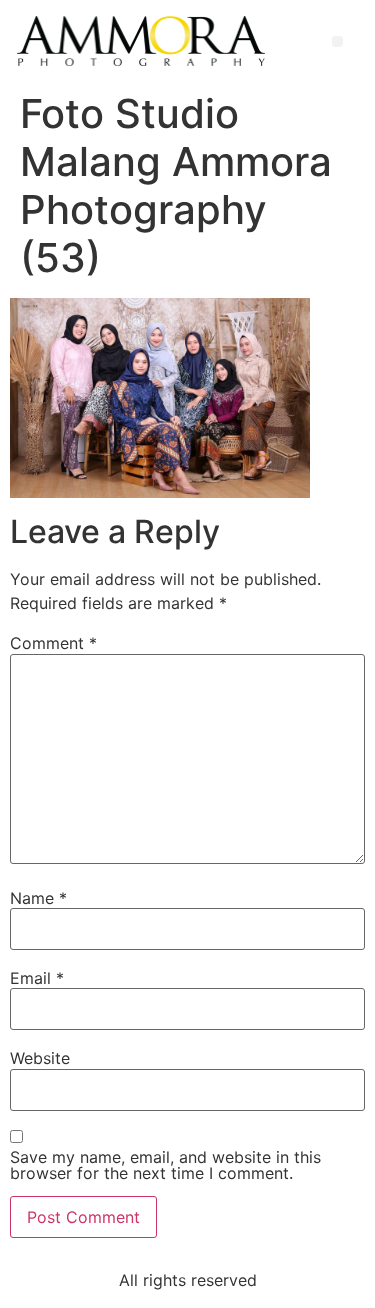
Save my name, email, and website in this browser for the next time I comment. (165, 1165)
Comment (53, 643)
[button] (337, 41)
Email (37, 978)
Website (40, 1058)
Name (38, 898)
